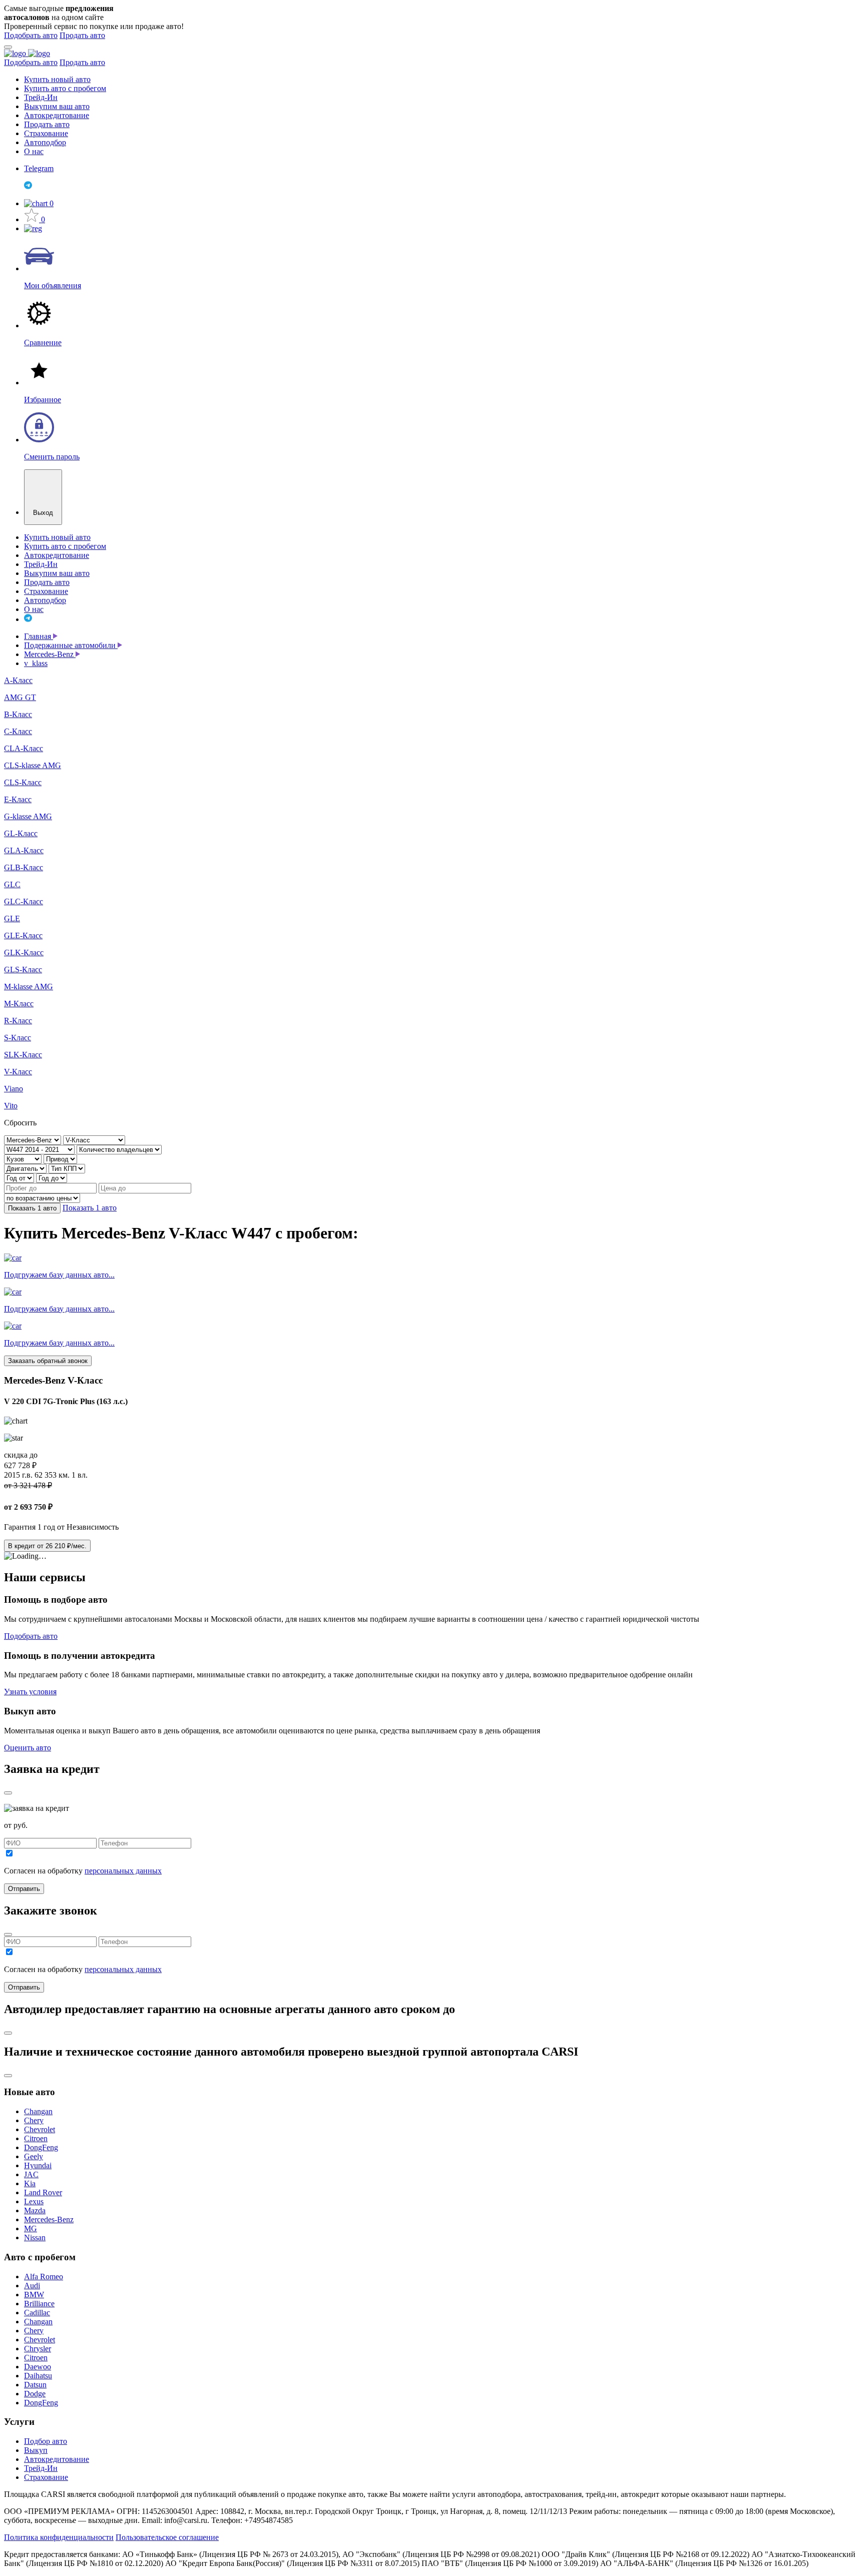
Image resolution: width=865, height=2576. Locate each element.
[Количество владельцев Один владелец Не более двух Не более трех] (119, 1149)
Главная (39, 636)
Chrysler (38, 2349)
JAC (31, 2174)
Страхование (46, 133)
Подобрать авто (31, 35)
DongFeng (41, 2147)
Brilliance (39, 2304)
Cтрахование (46, 2477)
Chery (34, 2120)
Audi (32, 2286)
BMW (34, 2295)
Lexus (34, 2201)
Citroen (36, 2138)
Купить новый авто (57, 79)
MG (31, 2228)
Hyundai (38, 2165)
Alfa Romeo (44, 2277)
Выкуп (36, 2450)
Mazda (35, 2210)
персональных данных (123, 1871)
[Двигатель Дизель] (26, 1168)
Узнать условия (30, 1692)
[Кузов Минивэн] (24, 1159)
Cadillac (37, 2313)
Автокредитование (57, 115)
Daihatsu (38, 2376)
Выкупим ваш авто (57, 106)
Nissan (35, 2237)
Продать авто (82, 35)
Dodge (35, 2394)
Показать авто (32, 1208)
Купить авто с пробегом (65, 88)
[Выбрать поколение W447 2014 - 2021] (40, 1149)
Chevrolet (40, 2129)
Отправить (24, 1889)
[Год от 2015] (20, 1178)
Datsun (35, 2385)
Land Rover (43, 2192)
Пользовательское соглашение (167, 2537)
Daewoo (38, 2367)
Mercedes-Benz (50, 654)
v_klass (36, 663)
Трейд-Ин (41, 97)
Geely (34, 2156)
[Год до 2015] (52, 1178)
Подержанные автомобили (71, 645)
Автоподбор (45, 142)
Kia (30, 2183)
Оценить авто (28, 1748)
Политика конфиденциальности (59, 2537)
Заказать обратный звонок (48, 1361)
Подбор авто (46, 2441)
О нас (34, 151)
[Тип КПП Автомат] (67, 1168)
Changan (38, 2111)
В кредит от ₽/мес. (47, 1546)
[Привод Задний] (60, 1159)
